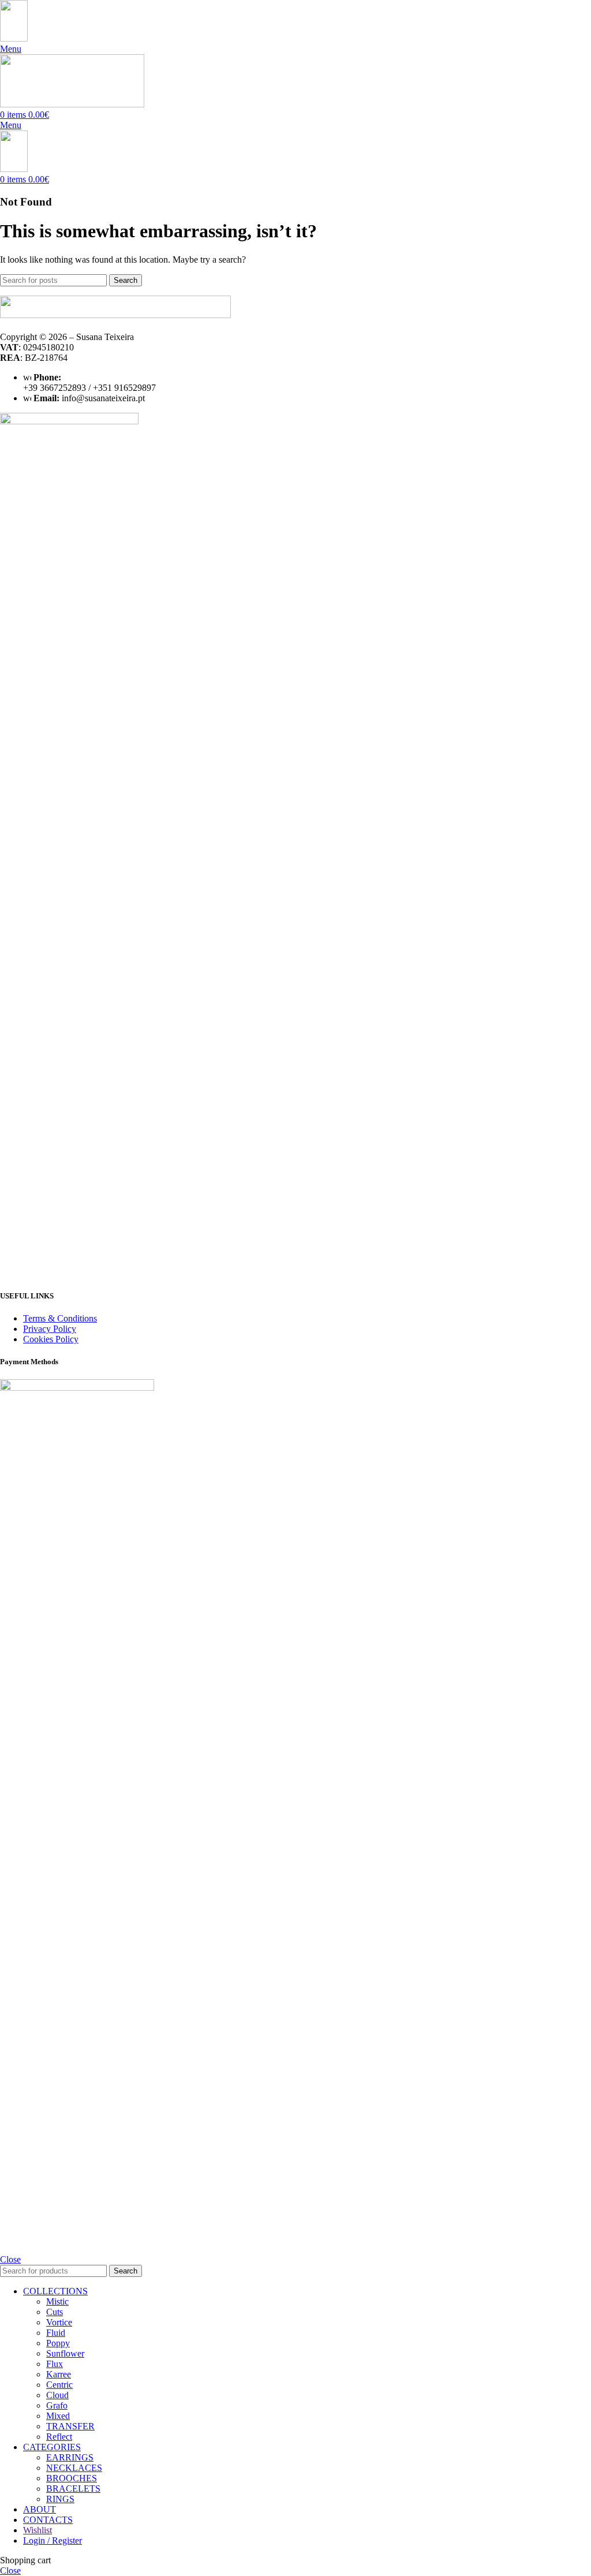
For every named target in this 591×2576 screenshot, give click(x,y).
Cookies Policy (51, 1339)
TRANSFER (70, 2426)
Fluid (56, 2333)
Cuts (55, 2312)
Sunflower (65, 2353)
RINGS (60, 2499)
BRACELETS (73, 2489)
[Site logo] (14, 38)
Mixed (58, 2416)
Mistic (57, 2301)
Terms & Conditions (60, 1318)
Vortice (59, 2322)
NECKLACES (74, 2468)
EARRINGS (70, 2457)
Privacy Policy (50, 1329)
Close (10, 2259)
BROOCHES (72, 2478)
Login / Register (53, 2540)
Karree (59, 2374)
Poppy (58, 2343)
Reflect (59, 2437)
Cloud (57, 2395)
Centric (59, 2385)
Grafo (57, 2405)
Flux (55, 2364)
